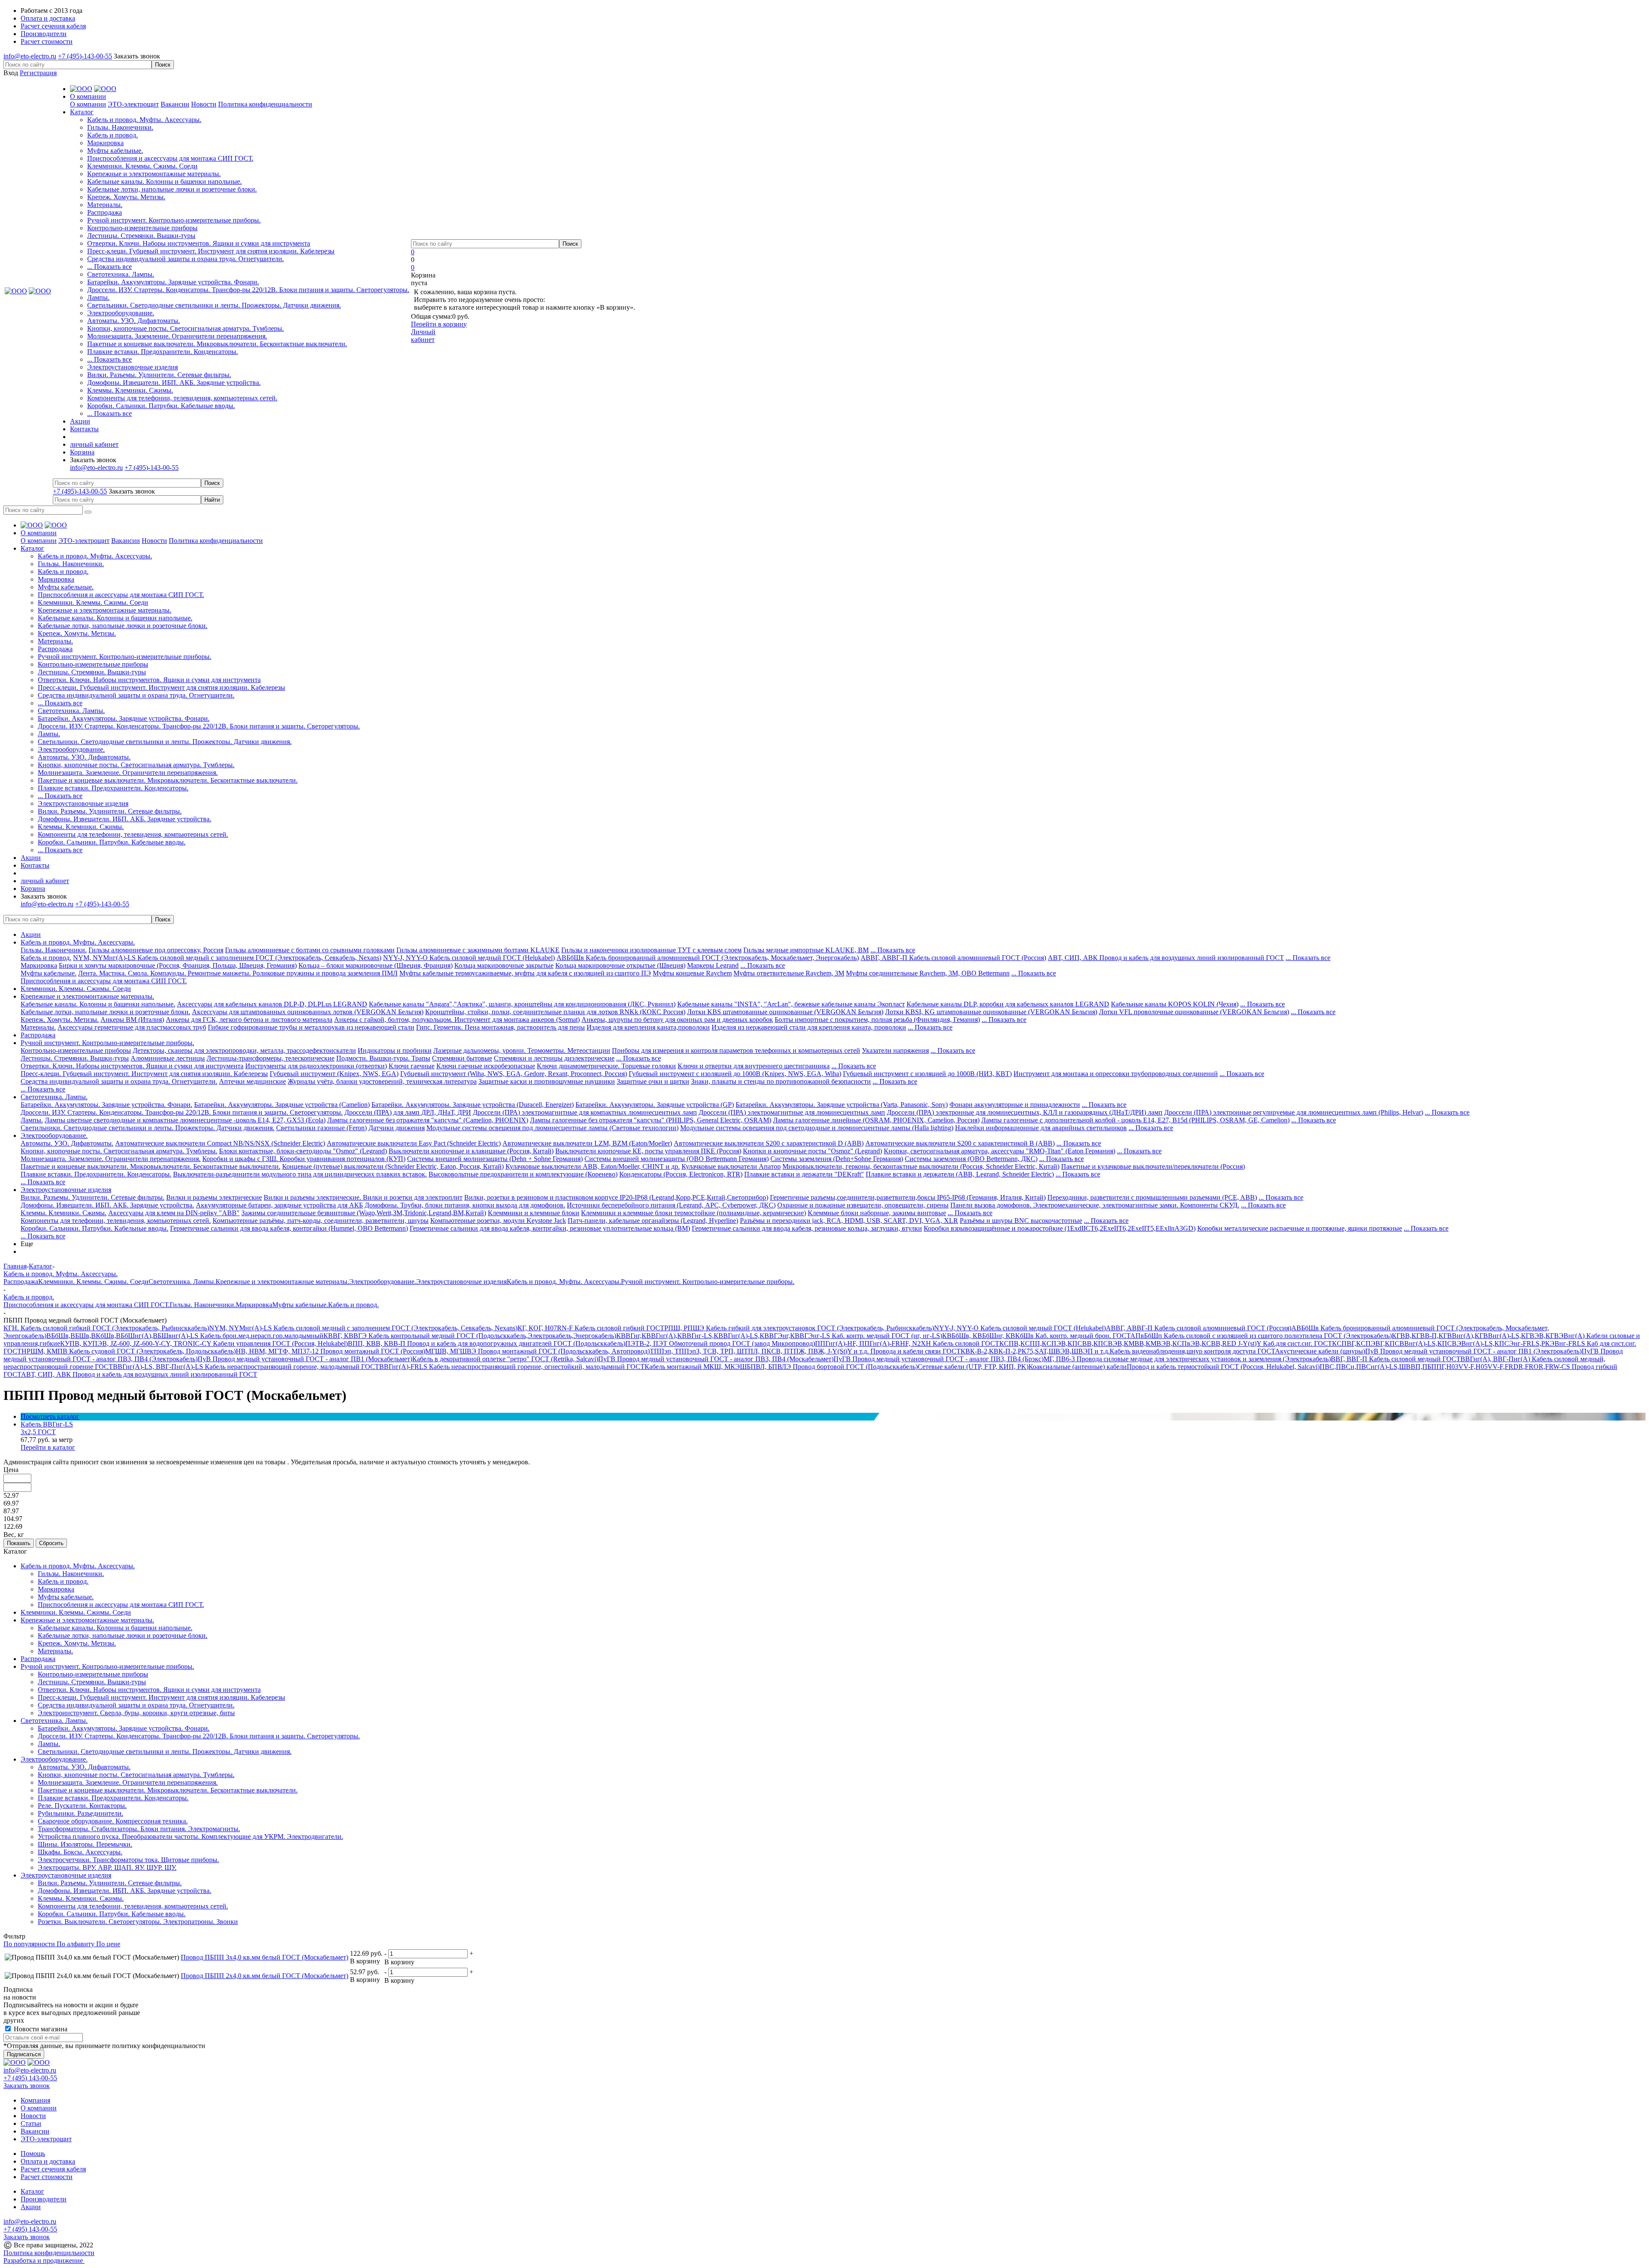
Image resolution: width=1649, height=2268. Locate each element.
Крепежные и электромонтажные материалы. (154, 174)
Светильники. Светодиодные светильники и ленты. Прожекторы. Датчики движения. (214, 305)
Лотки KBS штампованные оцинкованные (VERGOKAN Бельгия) (785, 1012)
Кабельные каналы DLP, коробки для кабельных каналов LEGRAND (1008, 1004)
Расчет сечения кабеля (53, 2169)
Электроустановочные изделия (132, 367)
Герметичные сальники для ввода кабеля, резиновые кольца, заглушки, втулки (807, 1228)
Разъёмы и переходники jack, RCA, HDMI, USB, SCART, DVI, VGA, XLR (849, 1221)
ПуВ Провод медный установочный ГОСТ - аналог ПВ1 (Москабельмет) (305, 1359)
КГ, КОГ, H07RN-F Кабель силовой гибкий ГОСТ (591, 1328)
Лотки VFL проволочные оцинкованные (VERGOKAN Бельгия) (1194, 1012)
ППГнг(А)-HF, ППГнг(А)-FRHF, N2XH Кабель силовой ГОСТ (907, 1343)
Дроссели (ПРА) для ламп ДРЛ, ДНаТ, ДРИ (408, 1112)
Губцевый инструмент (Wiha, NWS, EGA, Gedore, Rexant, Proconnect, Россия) (514, 1074)
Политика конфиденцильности (49, 2253)
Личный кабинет (423, 336)
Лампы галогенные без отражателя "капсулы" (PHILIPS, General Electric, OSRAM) (651, 1120)
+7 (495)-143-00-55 (85, 56)
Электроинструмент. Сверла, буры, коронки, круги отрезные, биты (136, 1713)
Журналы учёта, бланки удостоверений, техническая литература (382, 1081)
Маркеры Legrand (713, 965)
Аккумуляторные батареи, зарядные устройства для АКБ (279, 1205)
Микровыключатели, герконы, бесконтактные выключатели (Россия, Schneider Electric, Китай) (921, 1166)
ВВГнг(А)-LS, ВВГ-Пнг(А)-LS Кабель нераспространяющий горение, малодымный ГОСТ (246, 1367)
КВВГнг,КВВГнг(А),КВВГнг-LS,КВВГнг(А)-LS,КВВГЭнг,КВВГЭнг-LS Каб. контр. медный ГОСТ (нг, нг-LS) (779, 1336)
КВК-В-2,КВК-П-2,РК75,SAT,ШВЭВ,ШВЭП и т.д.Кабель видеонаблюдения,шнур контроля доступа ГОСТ (1118, 1351)
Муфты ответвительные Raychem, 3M (789, 973)
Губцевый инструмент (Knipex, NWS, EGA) (334, 1074)
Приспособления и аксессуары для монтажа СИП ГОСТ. (170, 158)
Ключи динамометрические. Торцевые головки (606, 1066)
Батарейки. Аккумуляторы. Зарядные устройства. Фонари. (173, 282)
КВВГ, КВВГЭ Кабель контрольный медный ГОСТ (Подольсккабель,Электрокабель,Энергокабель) (470, 1336)
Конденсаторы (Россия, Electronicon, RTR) (681, 1174)
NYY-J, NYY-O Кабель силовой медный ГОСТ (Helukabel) (469, 958)
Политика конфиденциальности (265, 104)
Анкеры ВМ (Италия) (132, 1020)
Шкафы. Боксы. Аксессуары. (80, 1852)
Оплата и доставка (48, 2161)
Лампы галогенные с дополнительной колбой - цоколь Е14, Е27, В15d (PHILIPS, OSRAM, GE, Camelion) (1135, 1120)
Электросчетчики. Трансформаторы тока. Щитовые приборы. (128, 1860)
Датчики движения (397, 1128)
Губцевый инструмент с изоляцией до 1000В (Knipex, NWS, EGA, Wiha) (735, 1074)
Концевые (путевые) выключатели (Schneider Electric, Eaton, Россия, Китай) (393, 1166)
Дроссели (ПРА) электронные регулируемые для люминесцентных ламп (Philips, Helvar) (1294, 1112)
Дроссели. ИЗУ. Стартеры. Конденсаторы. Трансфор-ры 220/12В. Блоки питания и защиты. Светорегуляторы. (248, 290)
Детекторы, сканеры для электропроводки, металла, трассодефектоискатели (244, 1050)
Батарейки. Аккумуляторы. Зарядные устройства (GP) (655, 1105)
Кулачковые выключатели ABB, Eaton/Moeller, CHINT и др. (593, 1166)
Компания (35, 2100)
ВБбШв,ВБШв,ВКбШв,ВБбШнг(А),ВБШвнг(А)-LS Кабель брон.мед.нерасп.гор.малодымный (185, 1336)
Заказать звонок (137, 56)
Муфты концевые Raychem (692, 973)
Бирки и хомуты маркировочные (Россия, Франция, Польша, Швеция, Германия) (178, 965)
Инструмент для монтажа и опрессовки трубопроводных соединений (1116, 1074)
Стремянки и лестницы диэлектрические (554, 1058)
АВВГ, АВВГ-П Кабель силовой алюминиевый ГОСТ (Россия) (953, 958)
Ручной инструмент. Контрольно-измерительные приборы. (174, 220)
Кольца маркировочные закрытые (504, 965)
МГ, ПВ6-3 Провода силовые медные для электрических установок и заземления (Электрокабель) (1187, 1359)
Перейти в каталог (48, 1447)
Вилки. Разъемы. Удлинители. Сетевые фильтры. (159, 375)
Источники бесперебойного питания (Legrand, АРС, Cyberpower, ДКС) (671, 1205)
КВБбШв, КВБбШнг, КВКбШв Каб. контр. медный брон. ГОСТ (1036, 1336)
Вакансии (175, 104)
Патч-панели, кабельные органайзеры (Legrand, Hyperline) (653, 1221)
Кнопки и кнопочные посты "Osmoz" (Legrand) (812, 1151)
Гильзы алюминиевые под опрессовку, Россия (156, 950)
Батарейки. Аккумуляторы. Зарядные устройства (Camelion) (282, 1105)
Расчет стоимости (47, 2177)
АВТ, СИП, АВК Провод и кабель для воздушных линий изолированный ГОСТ (1166, 958)
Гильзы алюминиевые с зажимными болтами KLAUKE (478, 950)
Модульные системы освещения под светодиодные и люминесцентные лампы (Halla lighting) (817, 1128)
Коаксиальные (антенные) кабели (1078, 1367)
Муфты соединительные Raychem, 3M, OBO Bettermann (928, 973)
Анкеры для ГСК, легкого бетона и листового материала (249, 1020)
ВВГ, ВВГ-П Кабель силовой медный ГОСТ (1396, 1359)
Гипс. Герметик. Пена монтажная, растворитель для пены (500, 1027)
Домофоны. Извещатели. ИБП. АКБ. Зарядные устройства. (174, 383)
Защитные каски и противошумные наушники (547, 1081)
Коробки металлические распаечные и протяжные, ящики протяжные (1300, 1228)
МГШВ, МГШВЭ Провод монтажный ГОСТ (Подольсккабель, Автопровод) (537, 1351)
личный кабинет (94, 444)
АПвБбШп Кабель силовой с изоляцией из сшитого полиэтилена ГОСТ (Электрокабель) (1261, 1336)
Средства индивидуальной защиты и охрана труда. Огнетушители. (186, 259)
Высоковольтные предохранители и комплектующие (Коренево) (523, 1174)
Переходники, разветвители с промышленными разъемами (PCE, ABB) (1152, 1197)
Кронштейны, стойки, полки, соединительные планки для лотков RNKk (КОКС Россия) (555, 1012)
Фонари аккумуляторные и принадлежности (1015, 1105)
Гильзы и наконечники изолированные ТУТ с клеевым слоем (651, 950)
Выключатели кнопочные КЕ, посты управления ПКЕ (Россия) (648, 1151)
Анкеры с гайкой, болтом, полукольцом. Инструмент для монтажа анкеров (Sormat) (457, 1020)
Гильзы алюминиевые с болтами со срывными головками (310, 950)
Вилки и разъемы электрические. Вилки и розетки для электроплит (363, 1197)
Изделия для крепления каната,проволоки (648, 1027)
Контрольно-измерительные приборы (142, 228)
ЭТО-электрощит (133, 104)
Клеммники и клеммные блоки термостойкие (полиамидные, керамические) (694, 1213)
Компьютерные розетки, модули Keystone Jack (498, 1221)
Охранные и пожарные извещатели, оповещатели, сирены (863, 1205)
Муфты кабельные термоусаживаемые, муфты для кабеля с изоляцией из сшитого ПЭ (525, 973)
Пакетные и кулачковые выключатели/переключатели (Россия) (1153, 1166)
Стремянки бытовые (462, 1058)
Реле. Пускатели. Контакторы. (82, 1806)
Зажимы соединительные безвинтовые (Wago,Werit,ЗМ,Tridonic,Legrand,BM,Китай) (364, 1213)
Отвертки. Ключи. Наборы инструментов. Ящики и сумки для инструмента (199, 243)
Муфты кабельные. (115, 151)
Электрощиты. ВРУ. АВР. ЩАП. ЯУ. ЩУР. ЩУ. (107, 1867)
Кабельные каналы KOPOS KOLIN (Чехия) (1175, 1004)
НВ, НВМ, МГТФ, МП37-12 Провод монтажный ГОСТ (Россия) (330, 1351)
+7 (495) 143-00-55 (30, 2078)
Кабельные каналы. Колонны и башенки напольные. (164, 181)
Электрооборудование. (121, 313)
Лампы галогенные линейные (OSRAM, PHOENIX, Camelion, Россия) (876, 1120)
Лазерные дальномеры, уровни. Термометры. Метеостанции (522, 1050)
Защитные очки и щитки (653, 1081)
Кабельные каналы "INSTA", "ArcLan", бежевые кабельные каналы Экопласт (791, 1004)
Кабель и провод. (113, 135)
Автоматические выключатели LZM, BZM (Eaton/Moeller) (587, 1143)
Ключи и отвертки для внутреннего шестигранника (754, 1066)
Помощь (33, 2154)
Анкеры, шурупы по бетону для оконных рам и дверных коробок (677, 1020)
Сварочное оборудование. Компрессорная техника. (113, 1821)
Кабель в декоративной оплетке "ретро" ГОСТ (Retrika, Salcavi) (505, 1359)
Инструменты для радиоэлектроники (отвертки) (316, 1066)
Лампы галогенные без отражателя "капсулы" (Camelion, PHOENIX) (428, 1120)
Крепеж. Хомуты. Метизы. (126, 197)
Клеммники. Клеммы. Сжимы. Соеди (142, 166)
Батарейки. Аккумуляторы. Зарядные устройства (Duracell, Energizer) (473, 1105)
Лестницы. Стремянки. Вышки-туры (141, 236)
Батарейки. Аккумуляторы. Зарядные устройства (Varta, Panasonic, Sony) (842, 1105)
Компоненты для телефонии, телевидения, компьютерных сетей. (182, 398)
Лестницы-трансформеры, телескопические (271, 1058)
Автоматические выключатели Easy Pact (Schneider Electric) (414, 1143)
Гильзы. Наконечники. (120, 127)
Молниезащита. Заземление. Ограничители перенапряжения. (177, 336)
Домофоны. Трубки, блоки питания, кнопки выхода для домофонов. (465, 1205)
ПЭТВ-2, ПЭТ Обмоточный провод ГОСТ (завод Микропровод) (720, 1343)
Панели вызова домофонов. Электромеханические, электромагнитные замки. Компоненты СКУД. (1095, 1205)
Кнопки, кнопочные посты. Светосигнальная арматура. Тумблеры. (186, 328)
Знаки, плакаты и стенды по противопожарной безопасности (781, 1081)
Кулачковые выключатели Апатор (731, 1166)
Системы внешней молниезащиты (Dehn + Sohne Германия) (495, 1159)
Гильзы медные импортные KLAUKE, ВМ (806, 950)
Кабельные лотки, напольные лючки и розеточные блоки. (172, 189)
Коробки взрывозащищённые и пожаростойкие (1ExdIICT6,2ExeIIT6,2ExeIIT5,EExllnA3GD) (1060, 1228)
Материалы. (105, 205)
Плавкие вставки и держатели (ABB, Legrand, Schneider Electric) (960, 1174)
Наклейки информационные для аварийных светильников (1041, 1128)
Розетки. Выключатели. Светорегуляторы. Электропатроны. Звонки (138, 1922)
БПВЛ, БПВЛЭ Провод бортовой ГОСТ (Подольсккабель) (832, 1367)
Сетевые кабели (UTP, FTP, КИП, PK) (973, 1367)
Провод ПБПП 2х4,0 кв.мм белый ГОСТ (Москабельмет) (265, 1976)
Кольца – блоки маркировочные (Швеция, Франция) (376, 965)
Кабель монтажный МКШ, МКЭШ (696, 1367)
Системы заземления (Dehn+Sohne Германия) (837, 1159)
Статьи (31, 2123)
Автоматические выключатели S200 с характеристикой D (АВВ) (769, 1143)
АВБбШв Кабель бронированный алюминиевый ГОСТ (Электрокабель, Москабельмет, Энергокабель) (708, 958)
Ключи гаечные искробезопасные (486, 1066)
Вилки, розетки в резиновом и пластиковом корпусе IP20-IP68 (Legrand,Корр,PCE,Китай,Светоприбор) (616, 1197)
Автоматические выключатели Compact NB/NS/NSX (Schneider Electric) (220, 1143)
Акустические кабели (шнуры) (1320, 1351)
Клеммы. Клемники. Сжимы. (130, 390)
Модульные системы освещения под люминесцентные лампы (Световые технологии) (552, 1128)
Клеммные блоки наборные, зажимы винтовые (877, 1213)
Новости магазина (40, 2029)
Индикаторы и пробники (395, 1050)
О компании (88, 104)
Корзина (82, 452)
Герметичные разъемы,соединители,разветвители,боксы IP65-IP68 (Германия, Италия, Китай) (908, 1197)
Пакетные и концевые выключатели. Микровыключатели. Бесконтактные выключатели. (217, 344)
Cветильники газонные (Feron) (321, 1128)
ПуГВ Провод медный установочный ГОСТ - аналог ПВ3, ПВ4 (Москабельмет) (716, 1359)
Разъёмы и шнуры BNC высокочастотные (1021, 1221)
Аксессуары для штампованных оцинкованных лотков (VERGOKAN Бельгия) (308, 1012)
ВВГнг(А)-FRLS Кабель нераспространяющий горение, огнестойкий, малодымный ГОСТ (512, 1367)
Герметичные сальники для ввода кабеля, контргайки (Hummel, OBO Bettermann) (289, 1228)
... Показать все (110, 267)
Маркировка (105, 143)
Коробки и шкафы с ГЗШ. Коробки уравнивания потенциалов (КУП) (304, 1159)
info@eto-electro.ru (30, 56)
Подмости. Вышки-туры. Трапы (383, 1058)
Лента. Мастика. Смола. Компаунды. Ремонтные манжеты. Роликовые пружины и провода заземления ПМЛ (238, 973)
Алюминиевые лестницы (168, 1058)
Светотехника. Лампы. (121, 274)
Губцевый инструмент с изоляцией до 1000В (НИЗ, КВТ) (927, 1074)
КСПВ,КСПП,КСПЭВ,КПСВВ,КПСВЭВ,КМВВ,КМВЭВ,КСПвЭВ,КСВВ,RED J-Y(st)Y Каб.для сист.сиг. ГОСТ (1166, 1343)
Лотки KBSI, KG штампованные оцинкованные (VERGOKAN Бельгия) (991, 1012)
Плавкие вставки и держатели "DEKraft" (804, 1174)
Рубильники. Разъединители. (81, 1813)
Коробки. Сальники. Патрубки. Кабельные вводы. (161, 406)
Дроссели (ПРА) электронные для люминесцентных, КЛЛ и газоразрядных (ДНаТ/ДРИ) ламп (1025, 1112)
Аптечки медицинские (253, 1081)
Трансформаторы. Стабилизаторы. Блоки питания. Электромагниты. (139, 1829)
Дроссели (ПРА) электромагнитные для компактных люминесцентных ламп (585, 1112)
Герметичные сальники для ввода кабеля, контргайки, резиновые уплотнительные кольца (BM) (550, 1228)
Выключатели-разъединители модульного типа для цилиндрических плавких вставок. (300, 1174)
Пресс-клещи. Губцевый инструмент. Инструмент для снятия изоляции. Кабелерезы (211, 251)
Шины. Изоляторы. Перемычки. (85, 1844)
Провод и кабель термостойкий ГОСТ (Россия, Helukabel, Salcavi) (1223, 1367)
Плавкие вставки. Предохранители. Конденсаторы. (163, 352)
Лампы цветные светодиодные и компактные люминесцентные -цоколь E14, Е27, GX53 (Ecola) (185, 1120)
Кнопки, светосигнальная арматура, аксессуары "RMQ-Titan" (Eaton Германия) (999, 1151)
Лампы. (98, 297)
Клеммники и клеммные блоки (534, 1213)
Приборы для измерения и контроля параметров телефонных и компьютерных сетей (736, 1050)
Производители (44, 2199)
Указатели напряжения (895, 1050)
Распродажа (105, 212)
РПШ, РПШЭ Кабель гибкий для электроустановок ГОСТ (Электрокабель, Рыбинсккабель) (799, 1328)
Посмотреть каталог (50, 1416)
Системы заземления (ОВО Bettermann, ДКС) (971, 1159)
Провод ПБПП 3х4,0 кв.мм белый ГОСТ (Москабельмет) (265, 1957)
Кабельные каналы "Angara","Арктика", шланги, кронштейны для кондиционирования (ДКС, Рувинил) (522, 1004)
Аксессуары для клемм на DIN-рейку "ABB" (174, 1213)
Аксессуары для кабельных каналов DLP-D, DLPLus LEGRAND (272, 1004)
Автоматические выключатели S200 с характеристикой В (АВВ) (960, 1143)
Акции (31, 934)
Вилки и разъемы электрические (214, 1197)
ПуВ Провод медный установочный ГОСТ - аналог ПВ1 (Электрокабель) (1473, 1351)
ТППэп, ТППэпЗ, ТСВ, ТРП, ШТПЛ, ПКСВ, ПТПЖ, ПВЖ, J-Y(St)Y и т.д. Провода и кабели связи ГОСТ (805, 1351)
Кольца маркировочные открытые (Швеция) (620, 965)
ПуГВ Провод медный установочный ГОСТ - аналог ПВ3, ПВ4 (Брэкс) (939, 1359)
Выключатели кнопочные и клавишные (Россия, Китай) (471, 1151)
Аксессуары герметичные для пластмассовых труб (132, 1027)
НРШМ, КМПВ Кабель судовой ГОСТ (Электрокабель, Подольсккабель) (129, 1351)
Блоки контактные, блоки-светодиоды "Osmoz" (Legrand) (303, 1151)
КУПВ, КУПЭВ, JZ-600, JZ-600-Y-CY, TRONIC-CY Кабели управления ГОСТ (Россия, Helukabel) (204, 1343)
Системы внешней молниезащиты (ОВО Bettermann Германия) (677, 1159)
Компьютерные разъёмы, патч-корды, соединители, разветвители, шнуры (321, 1221)
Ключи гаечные (412, 1066)
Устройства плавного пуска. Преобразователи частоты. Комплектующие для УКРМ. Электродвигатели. (190, 1837)
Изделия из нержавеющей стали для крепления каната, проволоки (809, 1027)
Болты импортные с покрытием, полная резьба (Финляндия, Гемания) (877, 1020)
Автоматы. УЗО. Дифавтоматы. (134, 321)
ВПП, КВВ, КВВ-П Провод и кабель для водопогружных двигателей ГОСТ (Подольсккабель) (487, 1343)
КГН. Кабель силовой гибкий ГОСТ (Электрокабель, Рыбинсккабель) (106, 1328)
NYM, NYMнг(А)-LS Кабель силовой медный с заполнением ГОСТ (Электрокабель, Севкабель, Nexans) (227, 958)
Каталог (32, 2191)
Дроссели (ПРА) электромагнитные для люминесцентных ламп (792, 1112)
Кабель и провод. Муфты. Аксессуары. (144, 120)
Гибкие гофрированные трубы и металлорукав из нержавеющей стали (311, 1027)
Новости (204, 104)
